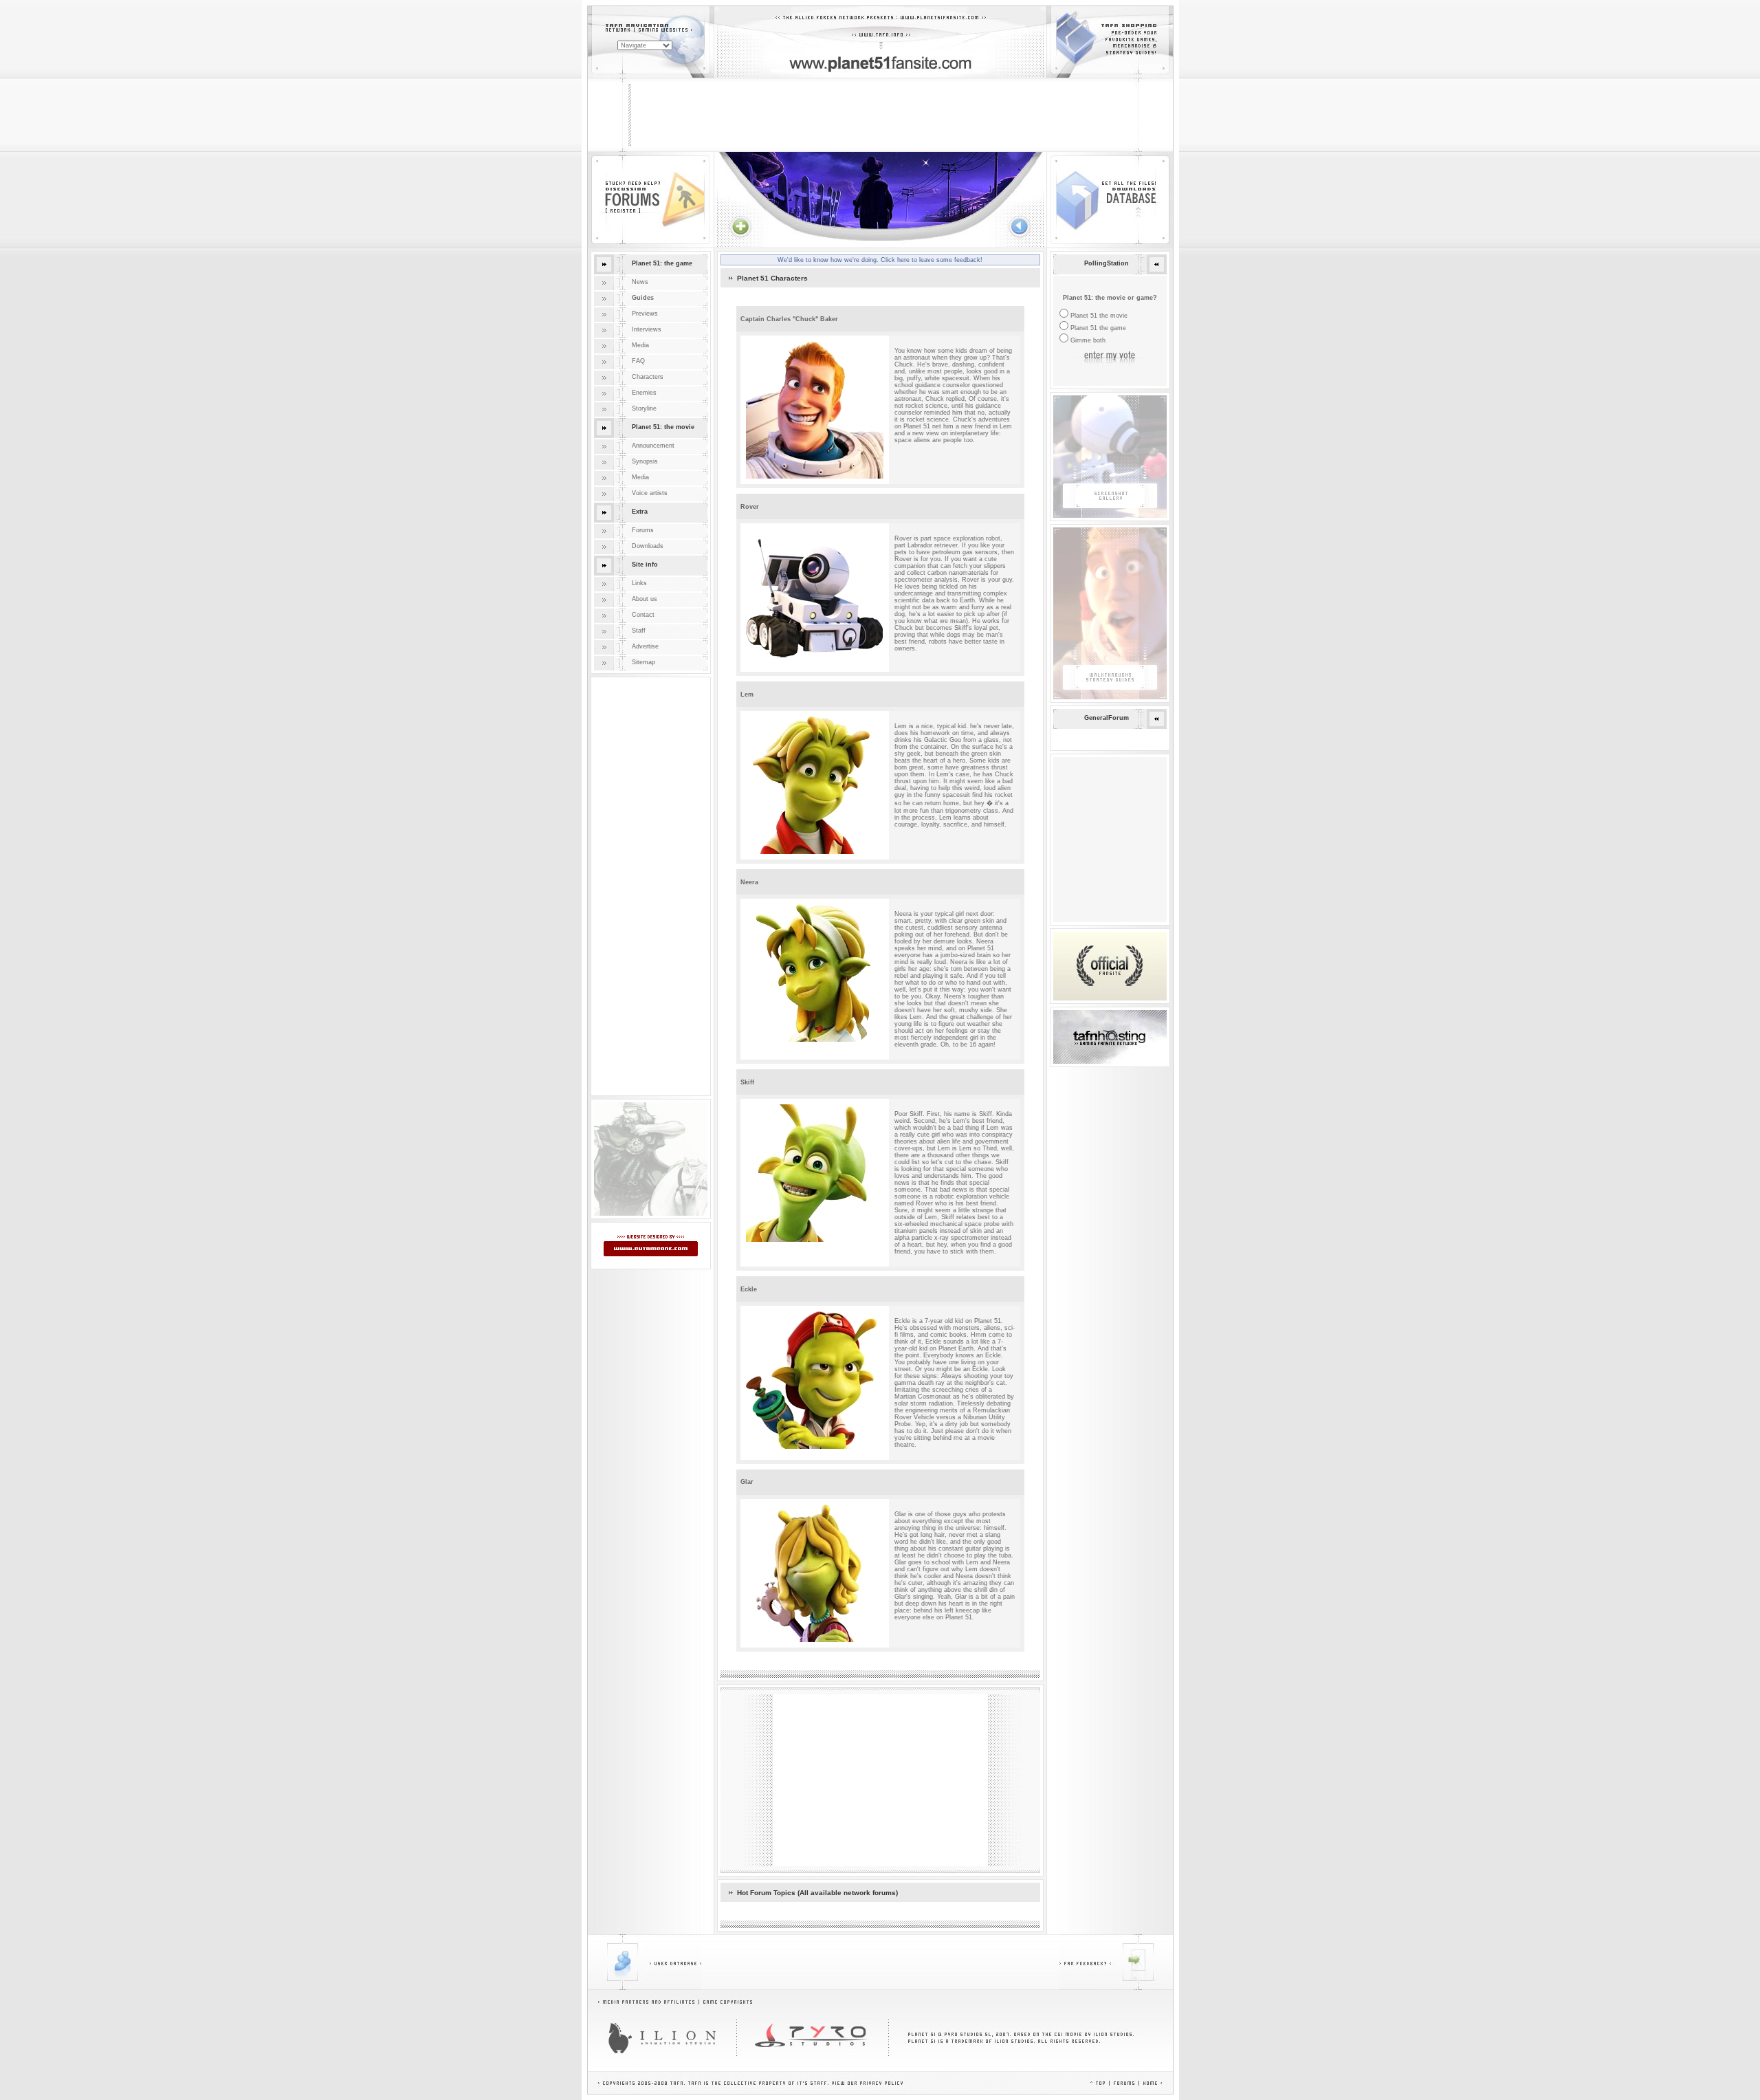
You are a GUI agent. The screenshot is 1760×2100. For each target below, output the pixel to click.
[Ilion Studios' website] (662, 2038)
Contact (643, 615)
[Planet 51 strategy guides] (1110, 613)
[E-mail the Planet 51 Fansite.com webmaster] (1116, 1962)
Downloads (648, 546)
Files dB (1058, 155)
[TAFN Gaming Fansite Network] (1110, 1037)
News (640, 282)
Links (639, 583)
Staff (639, 631)
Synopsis (645, 461)
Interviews (647, 329)
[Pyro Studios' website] (813, 2038)
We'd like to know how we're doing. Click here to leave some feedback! (880, 260)
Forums (643, 530)
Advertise (645, 646)
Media (640, 345)
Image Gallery (1073, 399)
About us (645, 599)
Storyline (644, 408)
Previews (645, 314)
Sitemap (643, 662)
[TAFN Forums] (1124, 2083)
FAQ (638, 361)
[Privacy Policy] (881, 2083)
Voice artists (650, 493)
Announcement (653, 446)
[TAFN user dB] (645, 1962)
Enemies (644, 393)
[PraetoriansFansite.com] (651, 1214)
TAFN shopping (1068, 10)
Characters (648, 377)
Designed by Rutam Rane (631, 1238)
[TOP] (1098, 2083)
